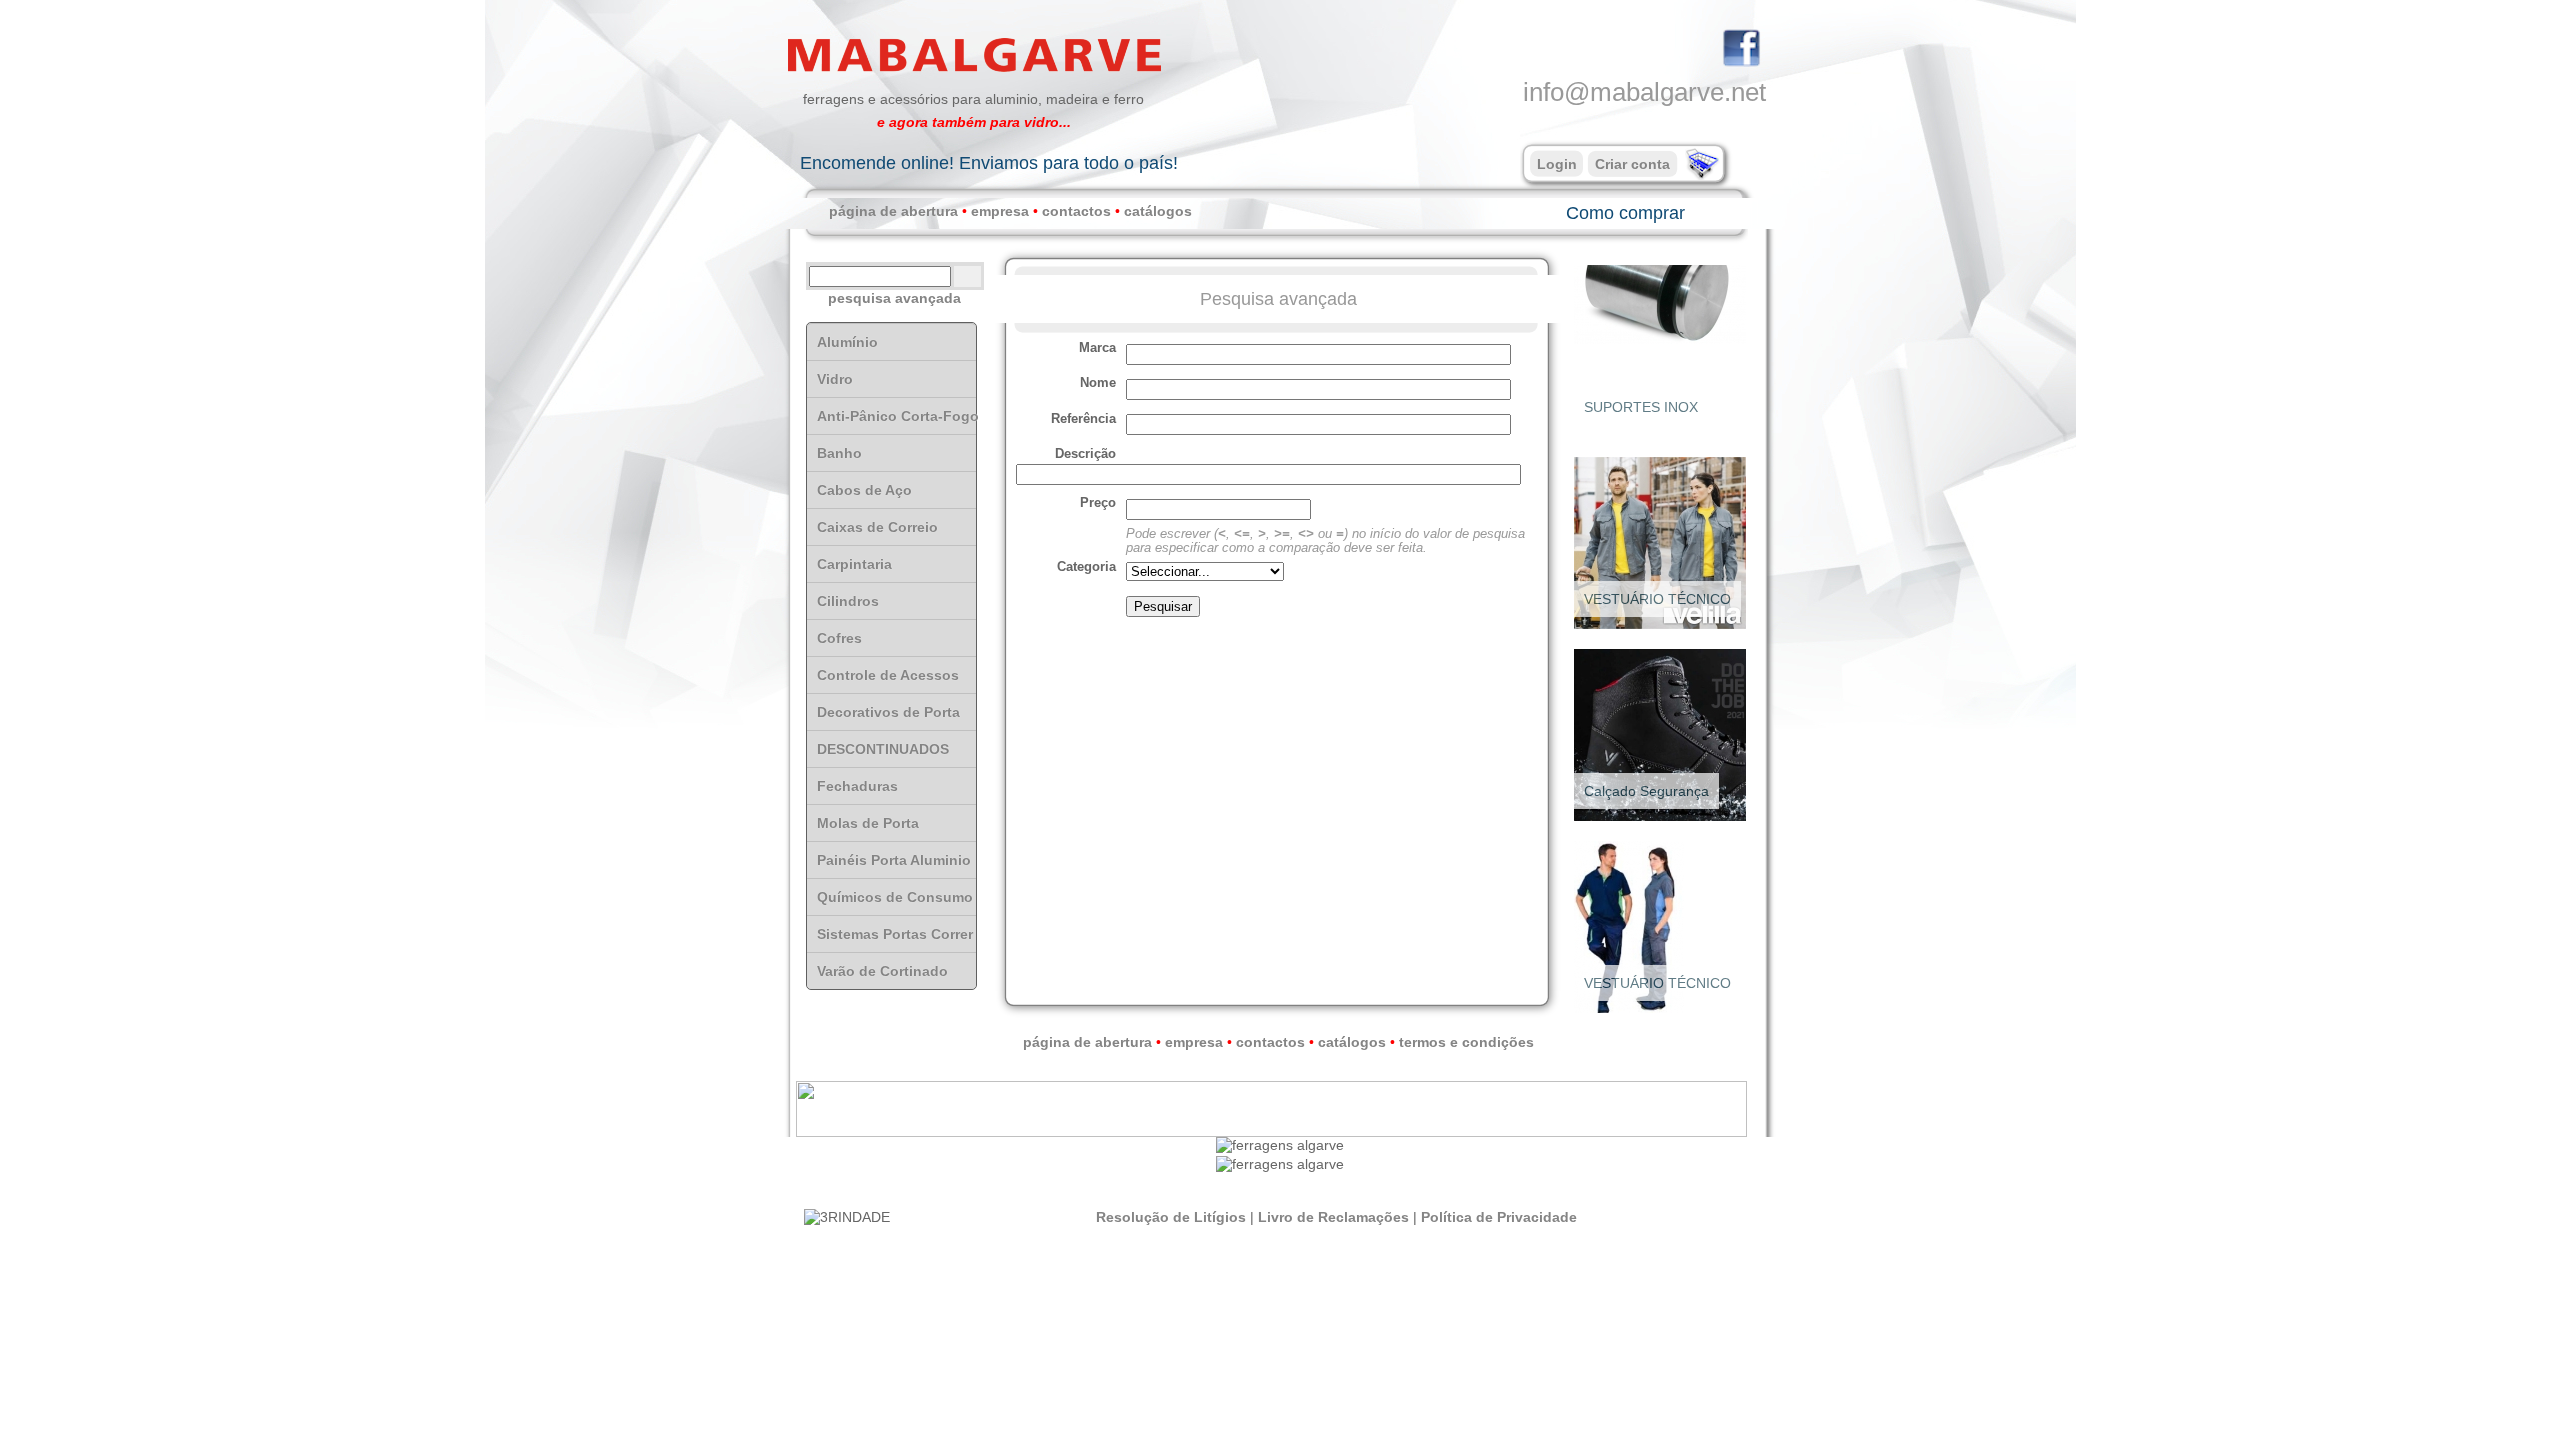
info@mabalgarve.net (1644, 92)
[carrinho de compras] (1700, 175)
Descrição (1085, 454)
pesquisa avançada (894, 298)
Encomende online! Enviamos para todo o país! (989, 163)
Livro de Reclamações (1333, 1217)
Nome (1098, 383)
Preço (1098, 503)
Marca (1097, 348)
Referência (1083, 419)
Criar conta (1632, 164)
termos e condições (1466, 1042)
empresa (1000, 211)
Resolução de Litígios (1171, 1217)
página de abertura (893, 211)
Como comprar (1625, 213)
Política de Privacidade (1499, 1217)
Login (1557, 164)
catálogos (1158, 211)
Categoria (1086, 567)
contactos (1076, 211)
